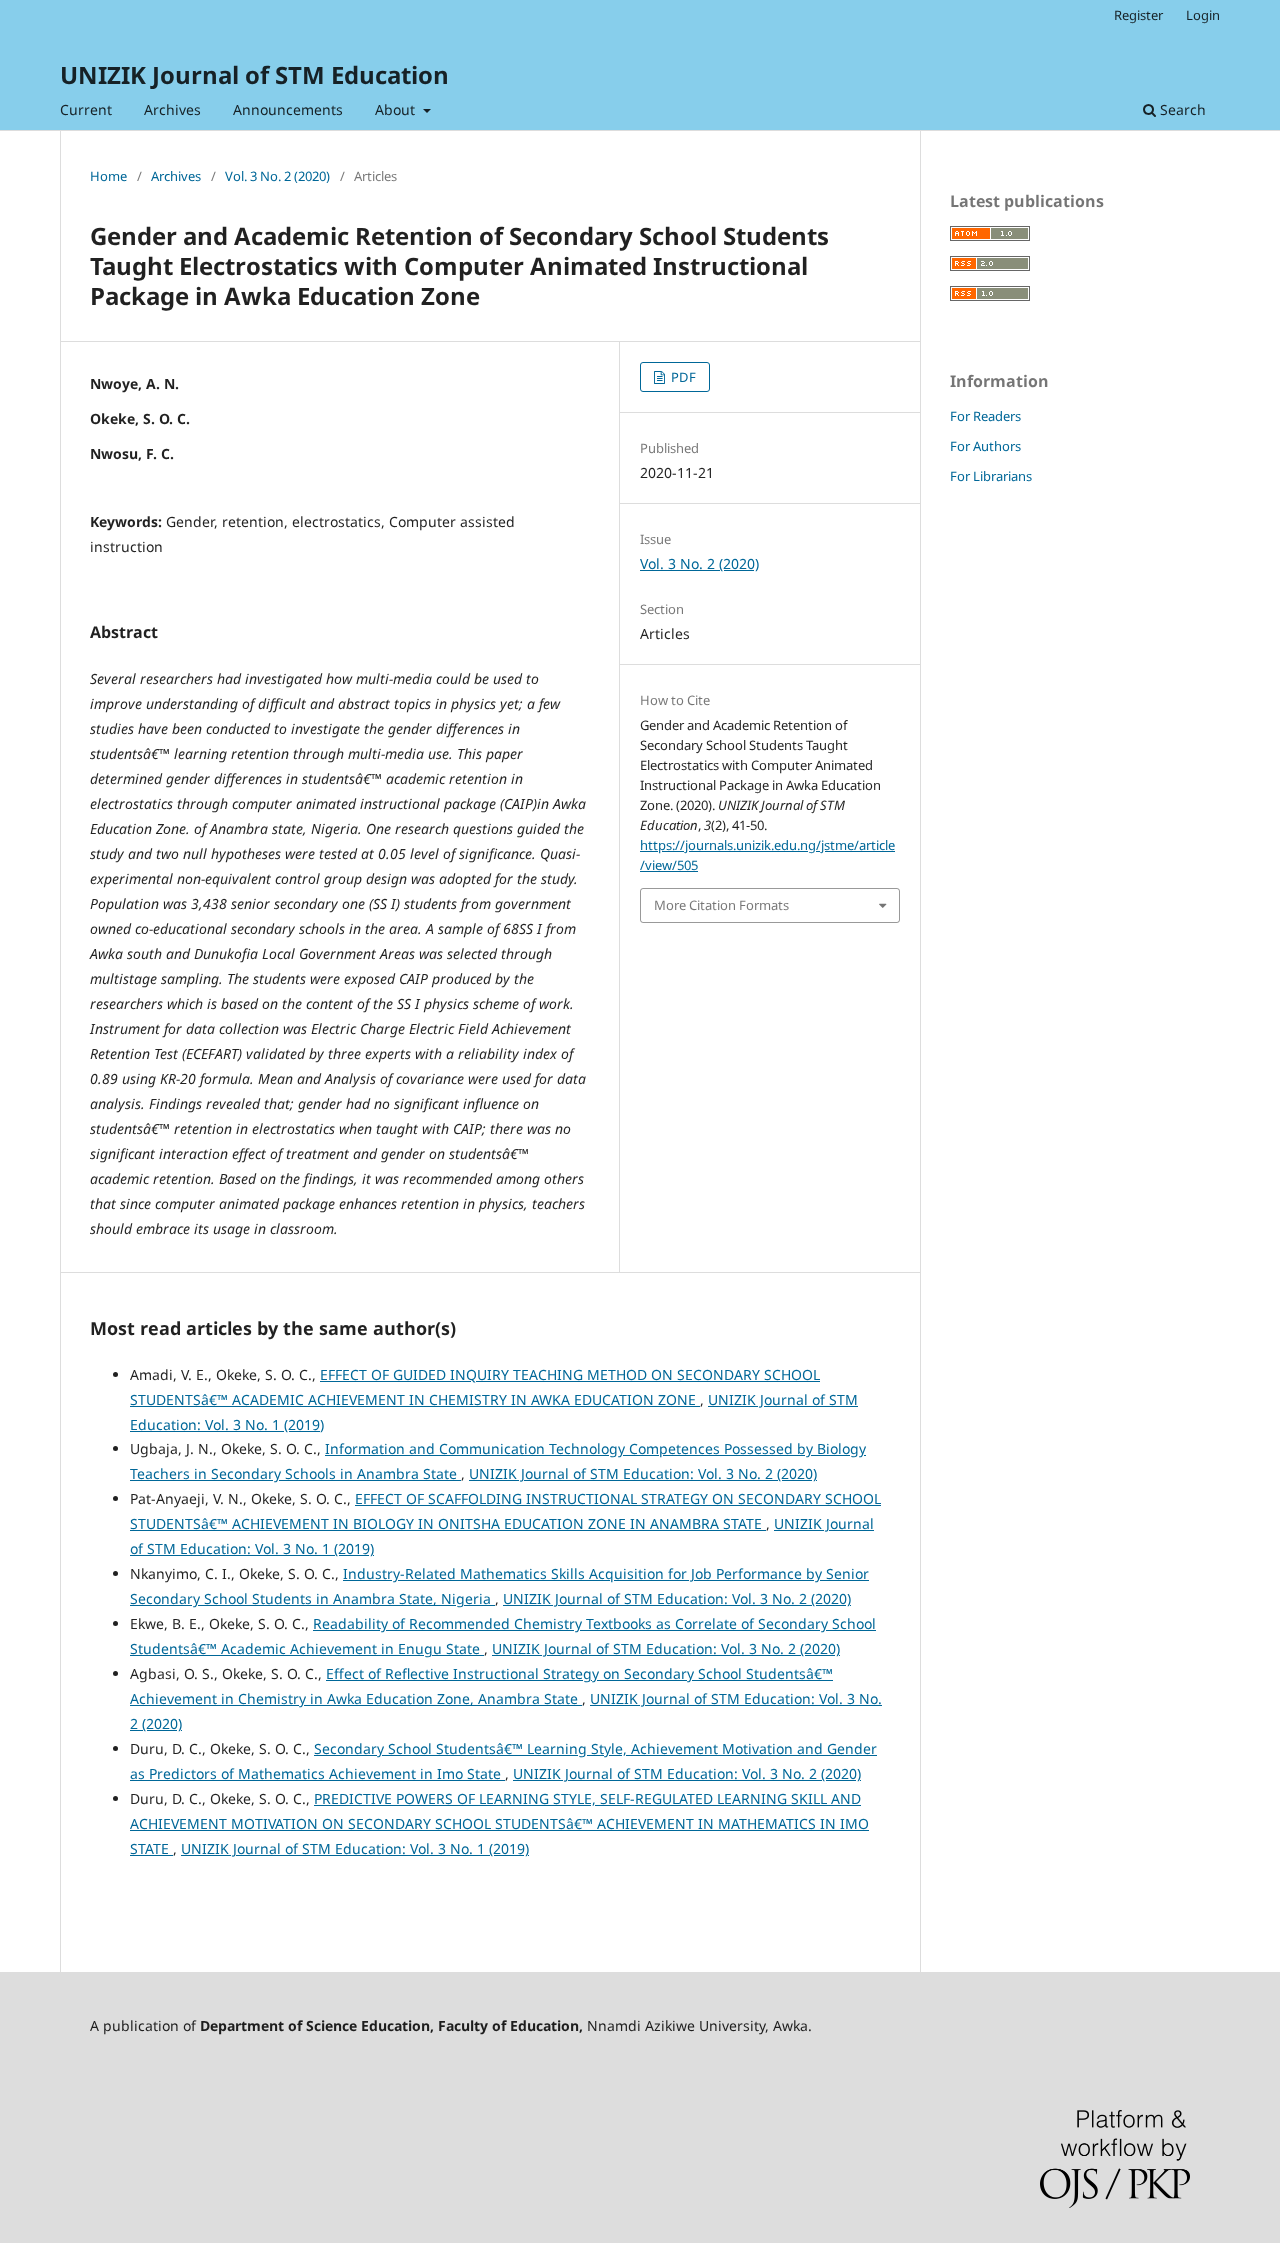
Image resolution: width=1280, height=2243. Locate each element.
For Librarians (991, 476)
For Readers (985, 416)
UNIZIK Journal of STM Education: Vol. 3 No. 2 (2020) (643, 1473)
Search (1181, 109)
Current (86, 109)
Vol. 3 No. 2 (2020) (277, 176)
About (397, 109)
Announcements (288, 109)
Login (1203, 15)
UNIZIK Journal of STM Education (254, 74)
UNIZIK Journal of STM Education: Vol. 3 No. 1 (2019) (355, 1848)
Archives (172, 109)
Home (108, 176)
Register (1138, 15)
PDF (682, 377)
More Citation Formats (721, 905)
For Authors (985, 446)
